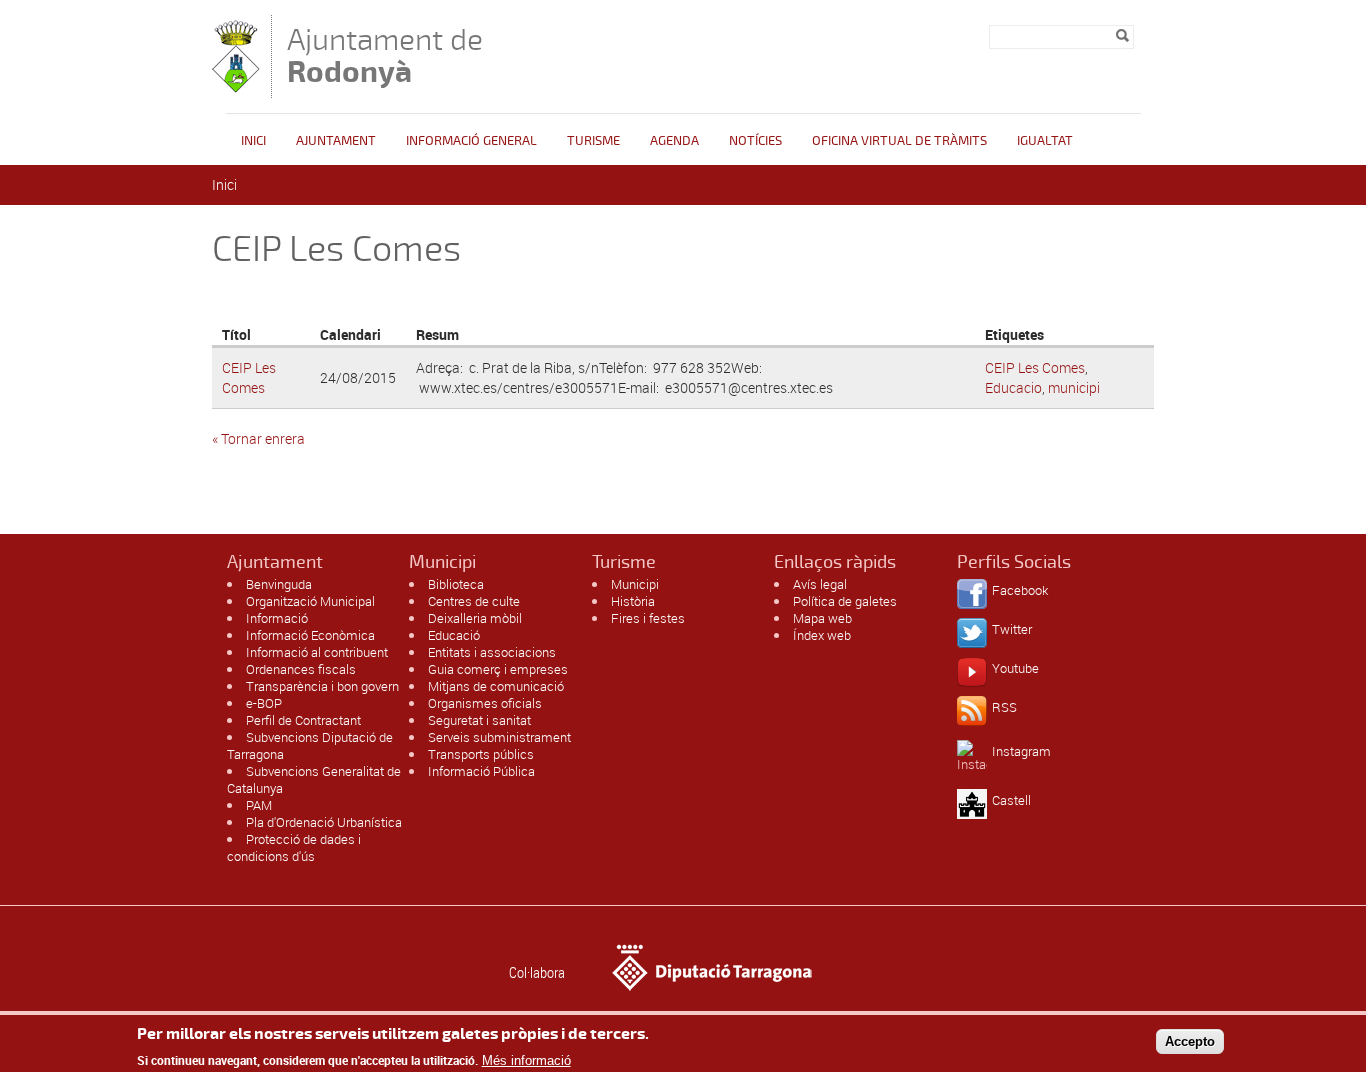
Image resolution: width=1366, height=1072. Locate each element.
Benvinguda (279, 584)
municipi (1074, 387)
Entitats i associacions (492, 652)
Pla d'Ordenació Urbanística (324, 822)
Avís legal (820, 584)
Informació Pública (481, 771)
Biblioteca (456, 584)
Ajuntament (336, 141)
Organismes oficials (485, 703)
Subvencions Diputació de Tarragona (310, 745)
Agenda (674, 141)
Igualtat (1045, 141)
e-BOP (264, 703)
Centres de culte (474, 601)
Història (633, 601)
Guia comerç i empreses (498, 669)
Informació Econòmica (310, 635)
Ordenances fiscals (301, 669)
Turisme (593, 141)
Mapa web (822, 618)
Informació (277, 618)
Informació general (471, 141)
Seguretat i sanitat (479, 720)
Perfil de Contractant (303, 720)
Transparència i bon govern (322, 686)
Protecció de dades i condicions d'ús (294, 847)
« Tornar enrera (258, 438)
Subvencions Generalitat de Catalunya (314, 779)
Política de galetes (845, 601)
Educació (454, 635)
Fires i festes (648, 618)
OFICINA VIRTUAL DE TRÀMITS (899, 141)
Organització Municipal (310, 601)
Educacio (1013, 387)
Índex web (822, 635)
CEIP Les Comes (249, 377)
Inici (253, 141)
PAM (259, 805)
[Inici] (236, 88)
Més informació (526, 1059)
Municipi (635, 584)
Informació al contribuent (317, 652)
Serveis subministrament (499, 737)
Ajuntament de (385, 55)
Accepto (1190, 1040)
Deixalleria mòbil (475, 618)
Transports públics (481, 754)
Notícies (755, 141)
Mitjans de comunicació (496, 686)
